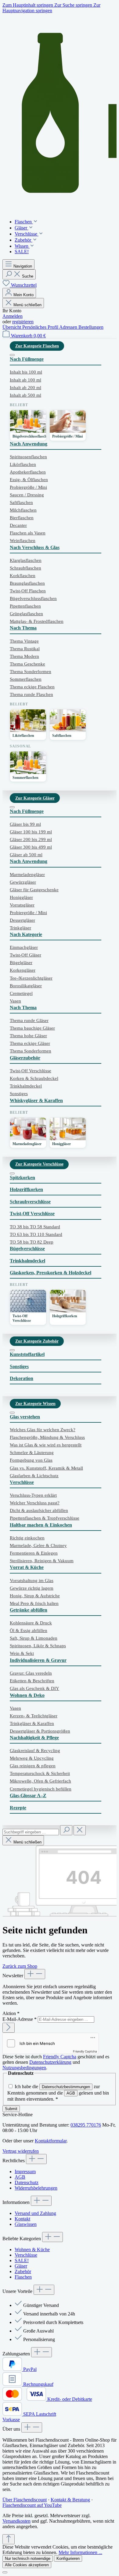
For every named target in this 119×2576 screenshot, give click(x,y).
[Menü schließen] (12, 355)
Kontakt (22, 2219)
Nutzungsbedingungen (24, 2068)
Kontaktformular (51, 2141)
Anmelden (13, 316)
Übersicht (12, 327)
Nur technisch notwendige (28, 2558)
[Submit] (9, 2028)
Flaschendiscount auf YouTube (32, 2505)
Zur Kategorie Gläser (35, 798)
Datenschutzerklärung (50, 2062)
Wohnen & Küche (32, 2250)
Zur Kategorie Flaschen (37, 346)
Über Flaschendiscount (25, 2500)
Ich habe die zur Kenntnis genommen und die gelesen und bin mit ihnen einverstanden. (58, 2093)
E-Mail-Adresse (20, 2019)
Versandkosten (16, 2521)
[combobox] (31, 1832)
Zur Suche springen (74, 5)
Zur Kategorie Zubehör (37, 1341)
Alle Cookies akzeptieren (27, 2565)
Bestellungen (91, 327)
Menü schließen (27, 305)
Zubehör (23, 2271)
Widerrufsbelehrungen (36, 2188)
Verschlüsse (26, 2255)
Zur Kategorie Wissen (35, 1403)
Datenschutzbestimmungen (66, 2087)
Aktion (11, 2013)
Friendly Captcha (85, 2051)
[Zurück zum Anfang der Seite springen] (9, 2539)
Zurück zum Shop (20, 1966)
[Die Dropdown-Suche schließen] (80, 1830)
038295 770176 (86, 2125)
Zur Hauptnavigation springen (51, 8)
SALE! (22, 2260)
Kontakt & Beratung (70, 2500)
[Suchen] (66, 1830)
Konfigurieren (68, 2558)
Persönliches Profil (41, 327)
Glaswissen (26, 2224)
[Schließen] (5, 2572)
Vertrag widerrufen (21, 2151)
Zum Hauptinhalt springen (28, 5)
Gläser (21, 2266)
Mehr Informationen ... (80, 2552)
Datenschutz (27, 2182)
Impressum (25, 2172)
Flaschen (23, 2277)
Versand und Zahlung (35, 2213)
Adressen (69, 327)
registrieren (23, 322)
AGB (71, 2093)
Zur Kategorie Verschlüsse (39, 1164)
